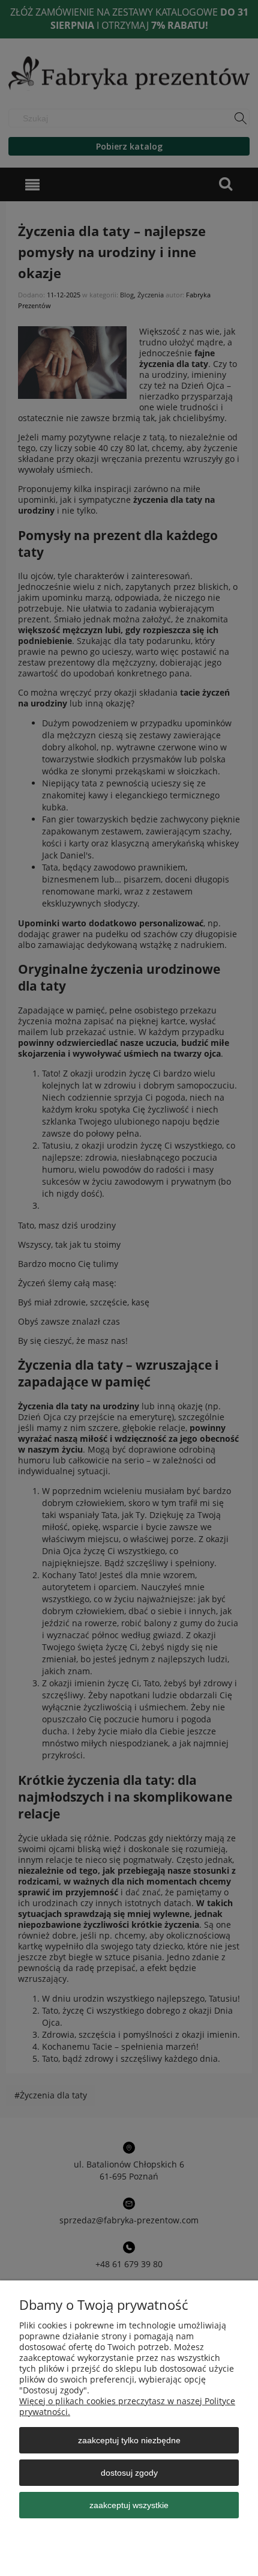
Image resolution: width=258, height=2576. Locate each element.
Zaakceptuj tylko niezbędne (129, 2440)
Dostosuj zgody (129, 2473)
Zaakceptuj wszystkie (129, 2505)
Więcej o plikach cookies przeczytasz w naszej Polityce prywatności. (127, 2406)
